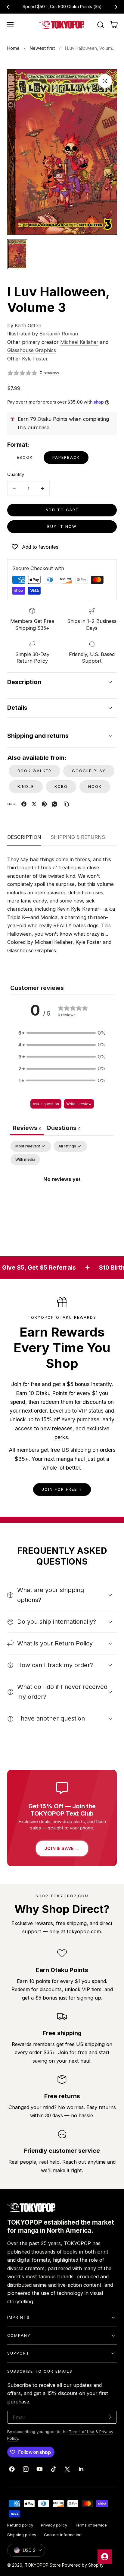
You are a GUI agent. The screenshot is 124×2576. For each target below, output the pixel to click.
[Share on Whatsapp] (55, 804)
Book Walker (34, 771)
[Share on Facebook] (24, 804)
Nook (95, 787)
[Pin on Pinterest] (44, 804)
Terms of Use (82, 2432)
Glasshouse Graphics (32, 350)
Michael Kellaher (79, 342)
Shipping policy (22, 2535)
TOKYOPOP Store (43, 2565)
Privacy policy (54, 2525)
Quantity (16, 474)
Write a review (79, 1104)
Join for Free (59, 1489)
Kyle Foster (35, 359)
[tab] (64, 1129)
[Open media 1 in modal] (105, 81)
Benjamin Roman (59, 334)
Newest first (42, 48)
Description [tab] (24, 837)
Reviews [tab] (27, 1128)
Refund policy (20, 2525)
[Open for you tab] (105, 2557)
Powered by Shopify (83, 2565)
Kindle (26, 787)
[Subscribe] (109, 2417)
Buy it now (62, 527)
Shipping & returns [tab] (78, 837)
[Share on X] (34, 804)
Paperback (66, 457)
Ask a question (46, 1104)
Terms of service (91, 2525)
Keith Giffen (28, 325)
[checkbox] (25, 1160)
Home (13, 48)
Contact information (63, 2535)
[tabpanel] (62, 1193)
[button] (10, 25)
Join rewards (86, 7)
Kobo (61, 787)
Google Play (89, 771)
